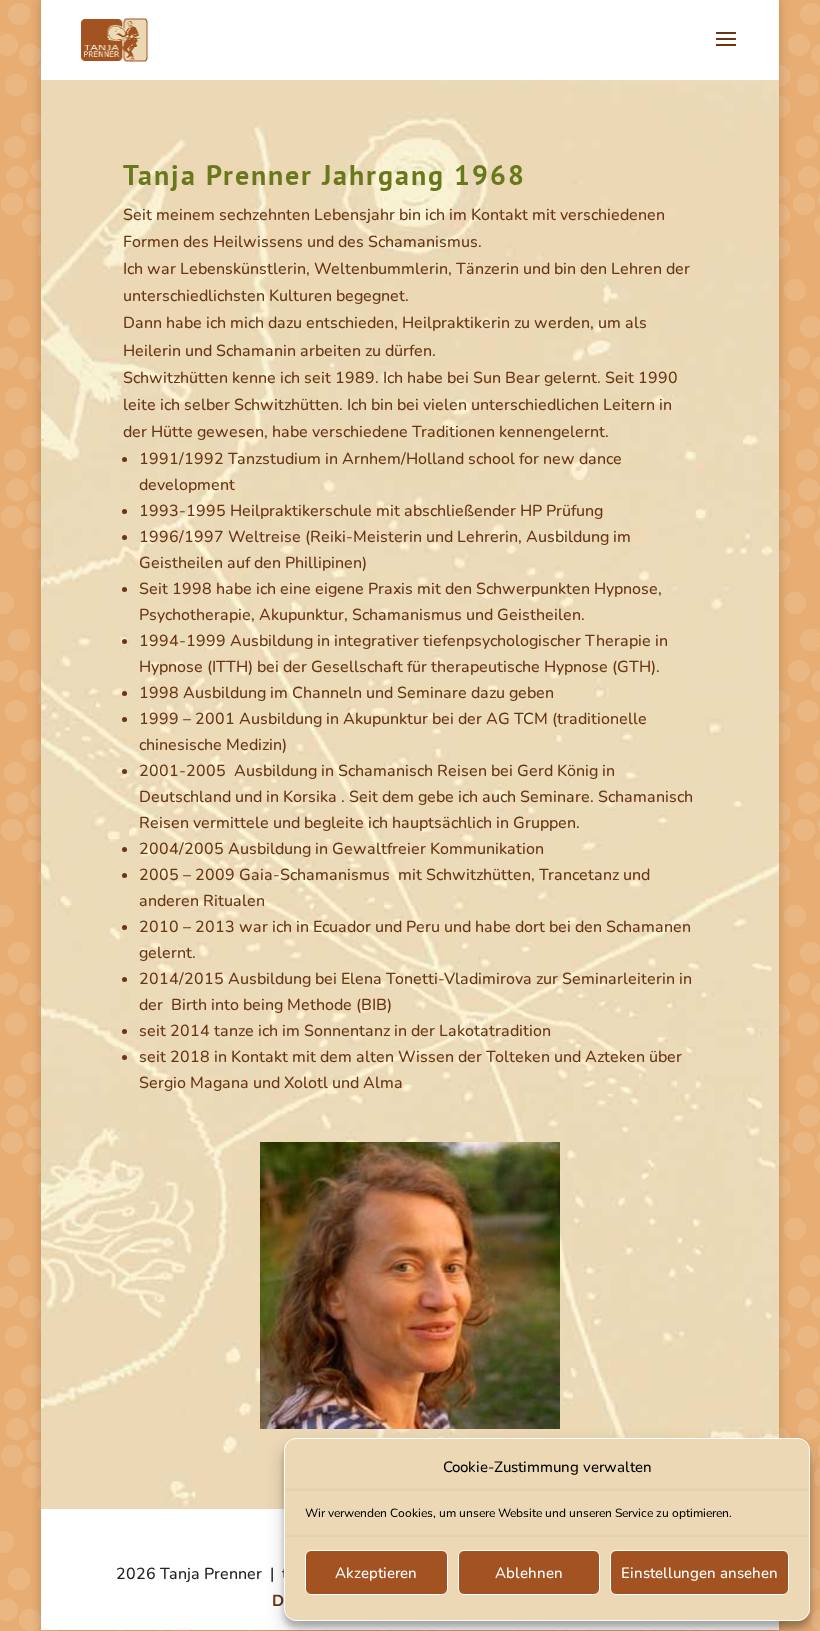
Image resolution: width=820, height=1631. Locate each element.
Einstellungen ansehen (699, 1573)
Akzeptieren (376, 1573)
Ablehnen (529, 1573)
